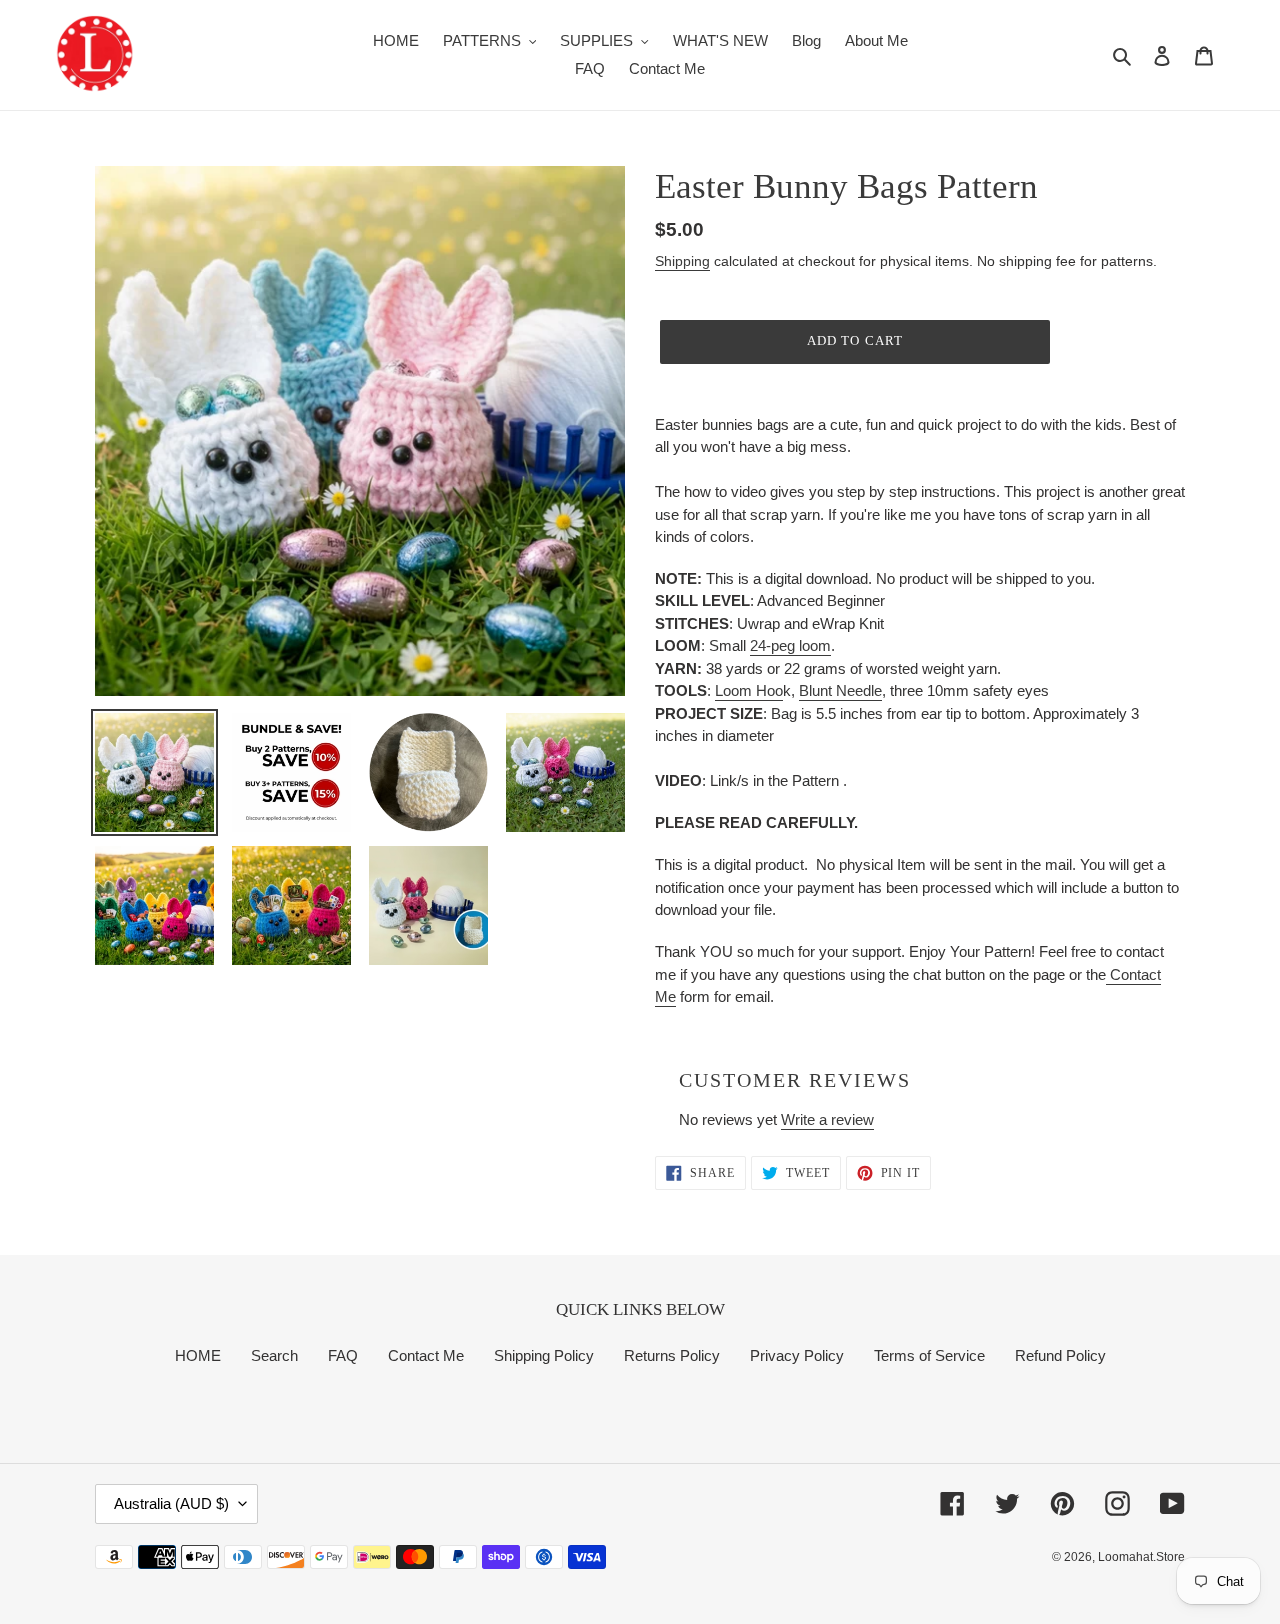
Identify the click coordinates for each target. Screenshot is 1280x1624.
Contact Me (426, 1355)
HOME (198, 1355)
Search (274, 1355)
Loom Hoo (749, 690)
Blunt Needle (840, 690)
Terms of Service (929, 1355)
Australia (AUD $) (171, 1503)
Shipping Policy (544, 1355)
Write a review (827, 1119)
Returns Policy (672, 1355)
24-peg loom (790, 645)
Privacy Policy (797, 1355)
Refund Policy (1060, 1355)
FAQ (343, 1355)
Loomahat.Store (1141, 1557)
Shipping (682, 261)
